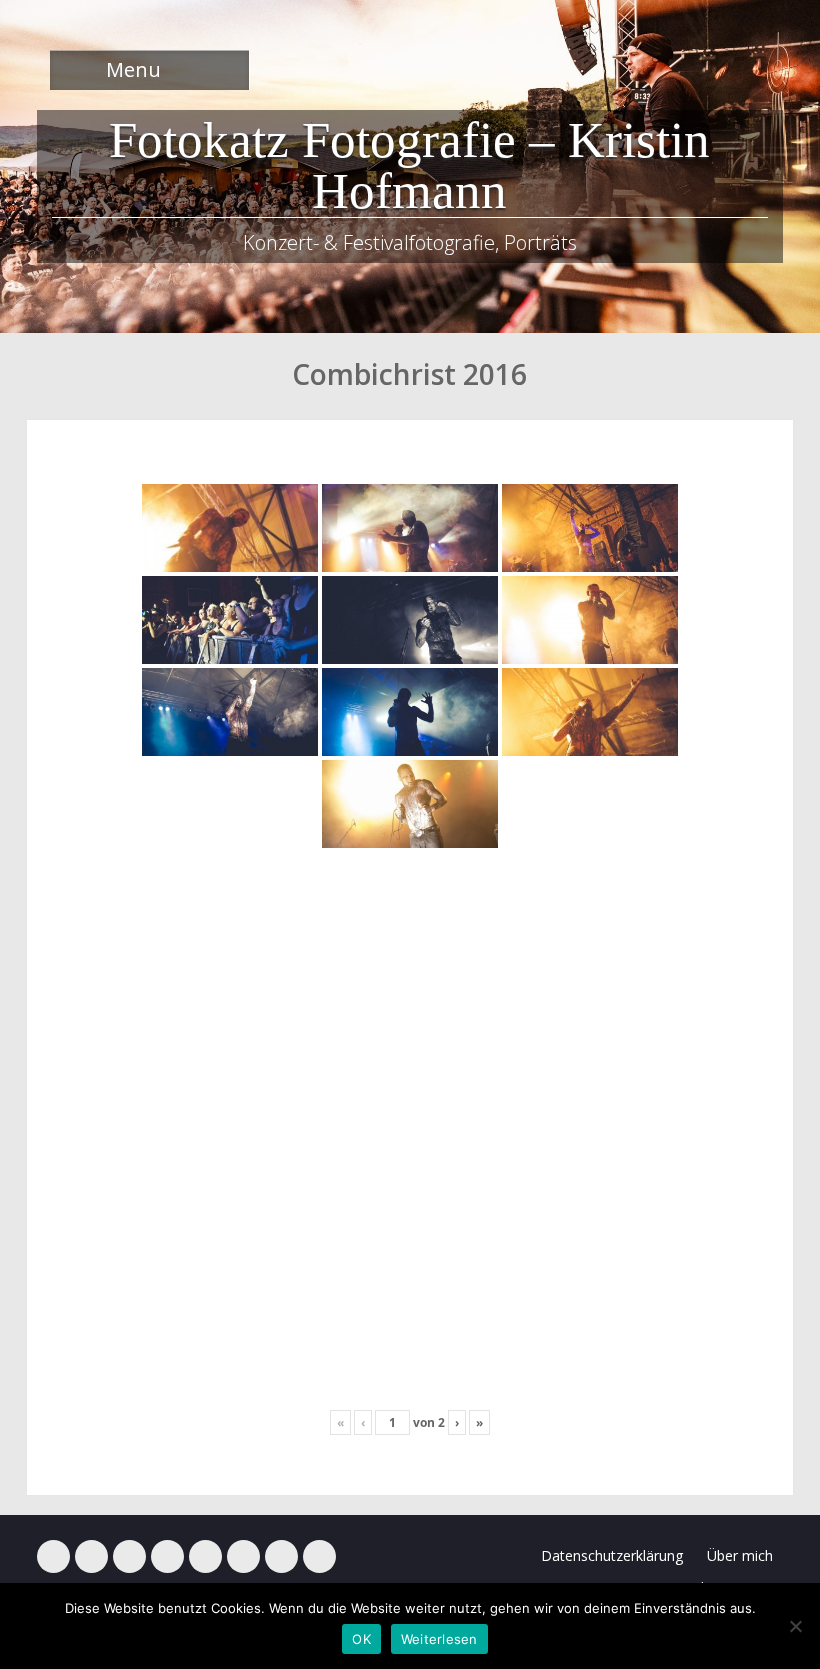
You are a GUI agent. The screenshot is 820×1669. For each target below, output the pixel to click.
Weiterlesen (439, 1639)
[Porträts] (205, 1556)
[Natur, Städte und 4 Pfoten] (91, 1556)
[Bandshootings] (167, 1556)
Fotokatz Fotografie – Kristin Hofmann (409, 165)
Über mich (740, 1555)
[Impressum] (281, 1556)
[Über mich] (243, 1556)
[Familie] (129, 1556)
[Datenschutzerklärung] (319, 1556)
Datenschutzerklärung (612, 1555)
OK (361, 1639)
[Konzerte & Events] (53, 1556)
